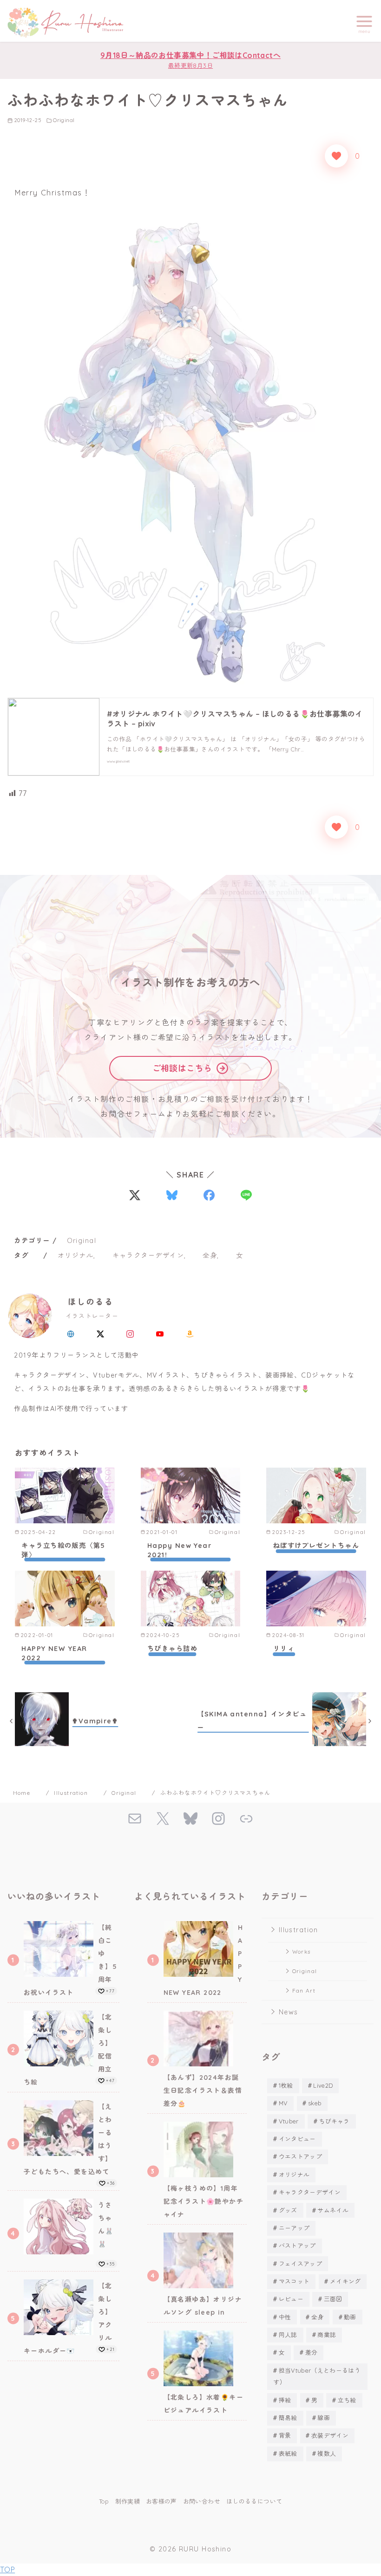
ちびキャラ (334, 2121)
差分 (312, 2352)
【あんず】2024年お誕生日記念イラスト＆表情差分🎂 (203, 2091)
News (289, 2012)
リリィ (284, 1649)
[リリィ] (316, 1599)
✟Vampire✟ (95, 1721)
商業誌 (327, 2335)
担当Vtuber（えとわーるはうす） (317, 2376)
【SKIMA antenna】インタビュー (252, 1721)
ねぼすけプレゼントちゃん (316, 1546)
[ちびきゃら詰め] (191, 1599)
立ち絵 (347, 2400)
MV (283, 2103)
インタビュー (297, 2139)
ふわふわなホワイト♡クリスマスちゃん (216, 1793)
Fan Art (304, 1990)
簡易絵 (288, 2418)
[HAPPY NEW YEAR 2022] (65, 1599)
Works (301, 1951)
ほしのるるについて (254, 2501)
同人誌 (288, 2335)
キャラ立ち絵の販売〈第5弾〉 (63, 1550)
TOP (7, 2570)
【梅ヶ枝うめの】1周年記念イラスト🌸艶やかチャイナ (204, 2201)
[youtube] (160, 1333)
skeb (315, 2103)
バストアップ (297, 2246)
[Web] (71, 1333)
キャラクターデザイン (148, 1256)
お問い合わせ (202, 2501)
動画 (350, 2317)
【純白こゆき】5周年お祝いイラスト (70, 1960)
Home (23, 1793)
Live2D (323, 2085)
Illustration (72, 1793)
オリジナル (76, 1256)
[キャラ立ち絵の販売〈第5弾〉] (65, 1495)
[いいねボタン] (336, 156)
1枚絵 (286, 2085)
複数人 (327, 2453)
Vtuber (289, 2121)
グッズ (288, 2210)
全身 (210, 1256)
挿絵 (285, 2400)
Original (64, 120)
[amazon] (190, 1333)
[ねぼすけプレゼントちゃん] (316, 1495)
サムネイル (333, 2210)
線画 (324, 2418)
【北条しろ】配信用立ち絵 (68, 2050)
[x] (100, 1333)
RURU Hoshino (205, 2549)
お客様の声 (161, 2501)
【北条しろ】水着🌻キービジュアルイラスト (204, 2404)
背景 (285, 2435)
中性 (285, 2317)
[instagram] (130, 1333)
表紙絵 (288, 2453)
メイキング (345, 2281)
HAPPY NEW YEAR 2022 (54, 1653)
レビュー (291, 2299)
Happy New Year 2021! (179, 1550)
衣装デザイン (330, 2435)
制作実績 (128, 2501)
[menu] (364, 23)
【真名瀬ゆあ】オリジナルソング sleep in (203, 2306)
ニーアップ (294, 2228)
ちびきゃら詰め (172, 1649)
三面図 (333, 2299)
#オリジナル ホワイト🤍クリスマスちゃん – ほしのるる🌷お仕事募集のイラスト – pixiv (235, 719)
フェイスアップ (300, 2264)
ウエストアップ (300, 2156)
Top (104, 2501)
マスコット (294, 2281)
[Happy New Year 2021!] (191, 1495)
